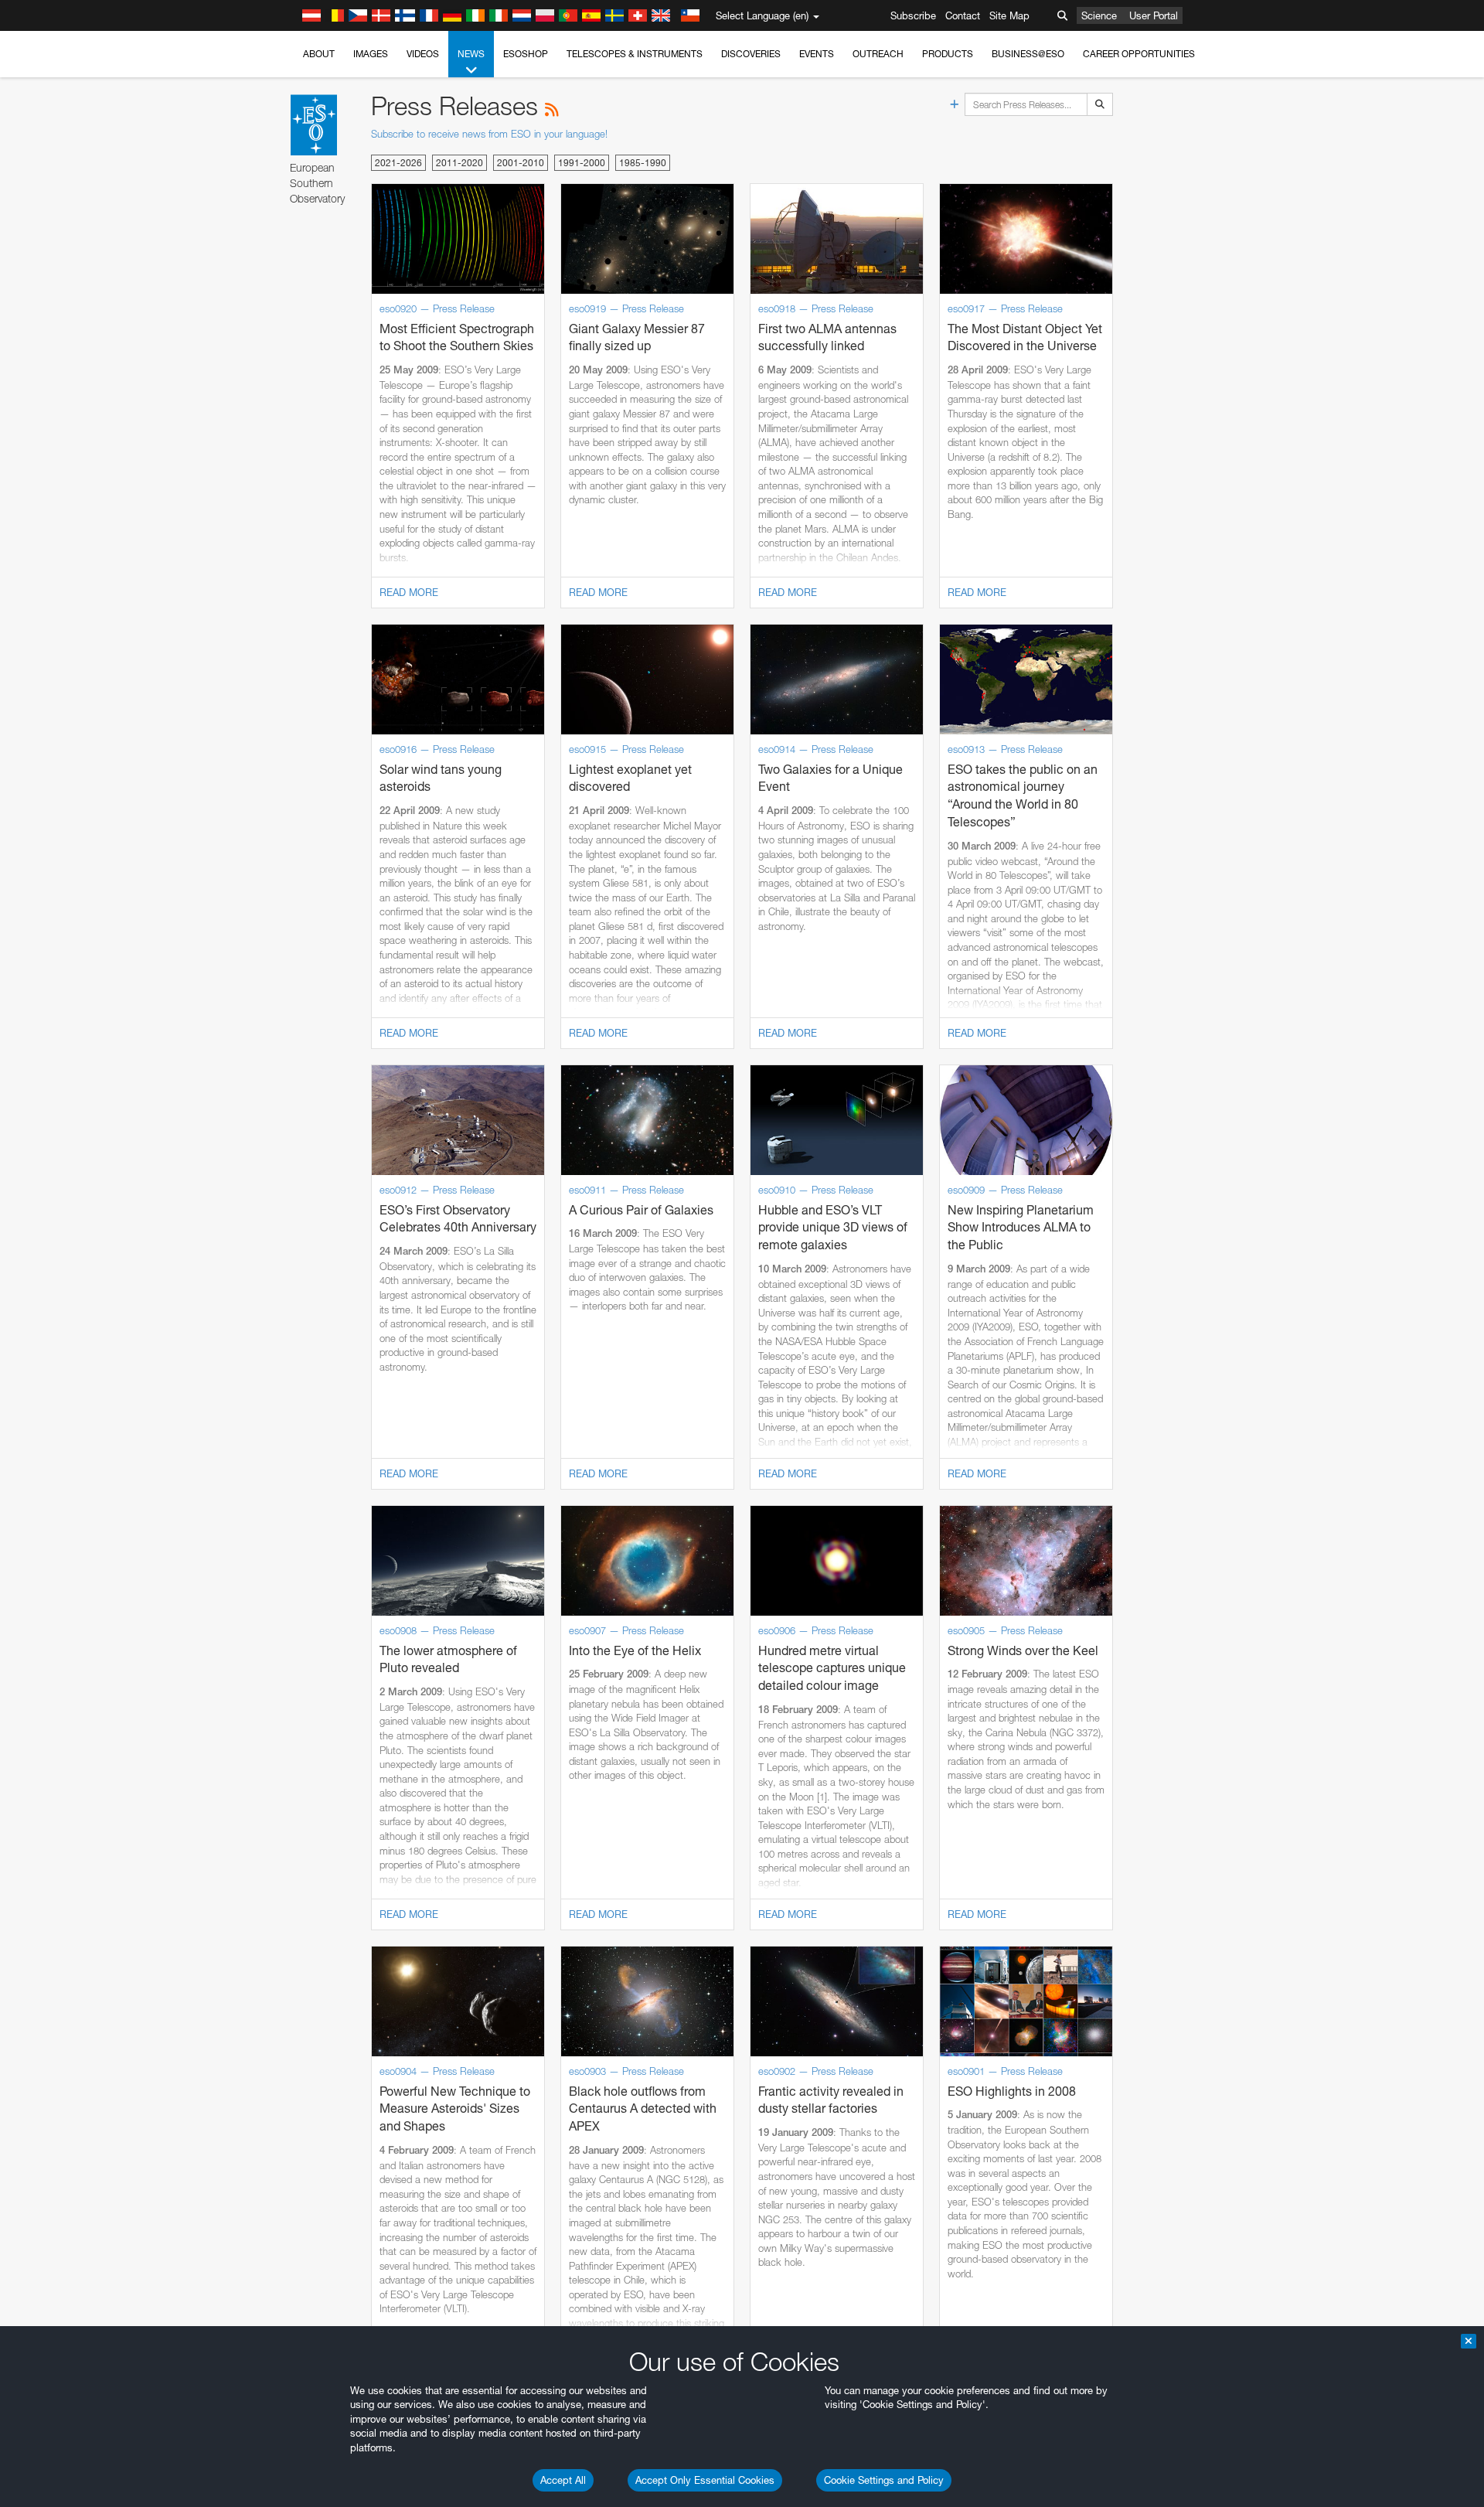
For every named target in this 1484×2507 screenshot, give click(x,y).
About (319, 54)
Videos (423, 54)
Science (1099, 15)
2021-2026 (398, 163)
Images (371, 54)
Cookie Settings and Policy (884, 2480)
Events (817, 54)
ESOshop (526, 54)
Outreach (878, 54)
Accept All (563, 2480)
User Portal (1154, 15)
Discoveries (751, 54)
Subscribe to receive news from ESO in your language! (489, 134)
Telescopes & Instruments (635, 54)
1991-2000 (582, 163)
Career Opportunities (1139, 54)
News (471, 54)
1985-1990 (643, 163)
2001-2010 (521, 163)
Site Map (1009, 15)
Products (948, 54)
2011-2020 (459, 163)
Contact (963, 15)
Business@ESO (1028, 54)
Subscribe (913, 15)
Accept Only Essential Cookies (705, 2480)
